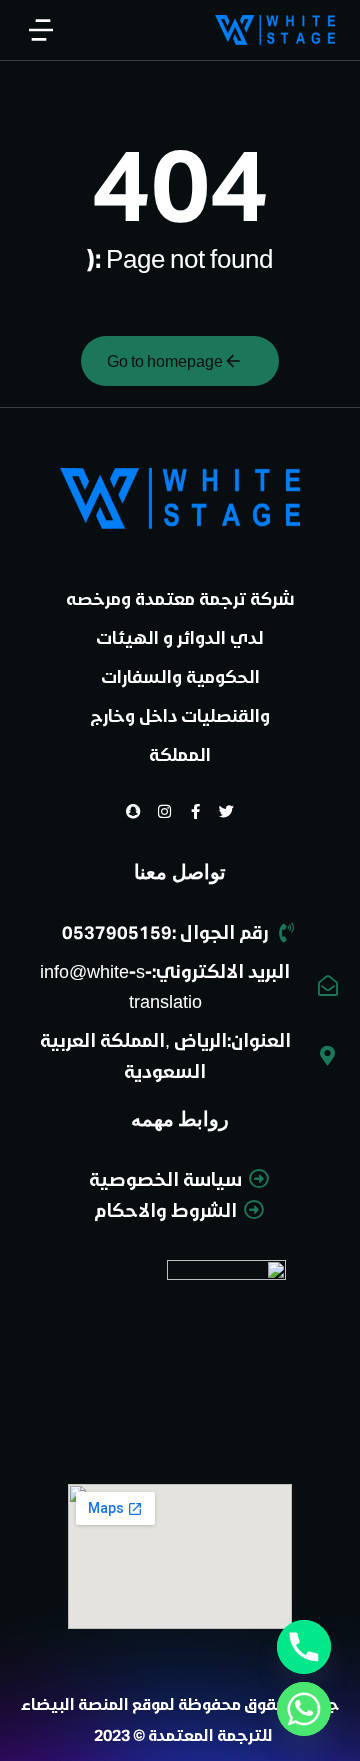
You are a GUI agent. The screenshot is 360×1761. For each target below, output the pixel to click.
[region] (180, 93)
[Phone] (304, 1647)
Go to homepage (165, 360)
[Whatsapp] (304, 1709)
